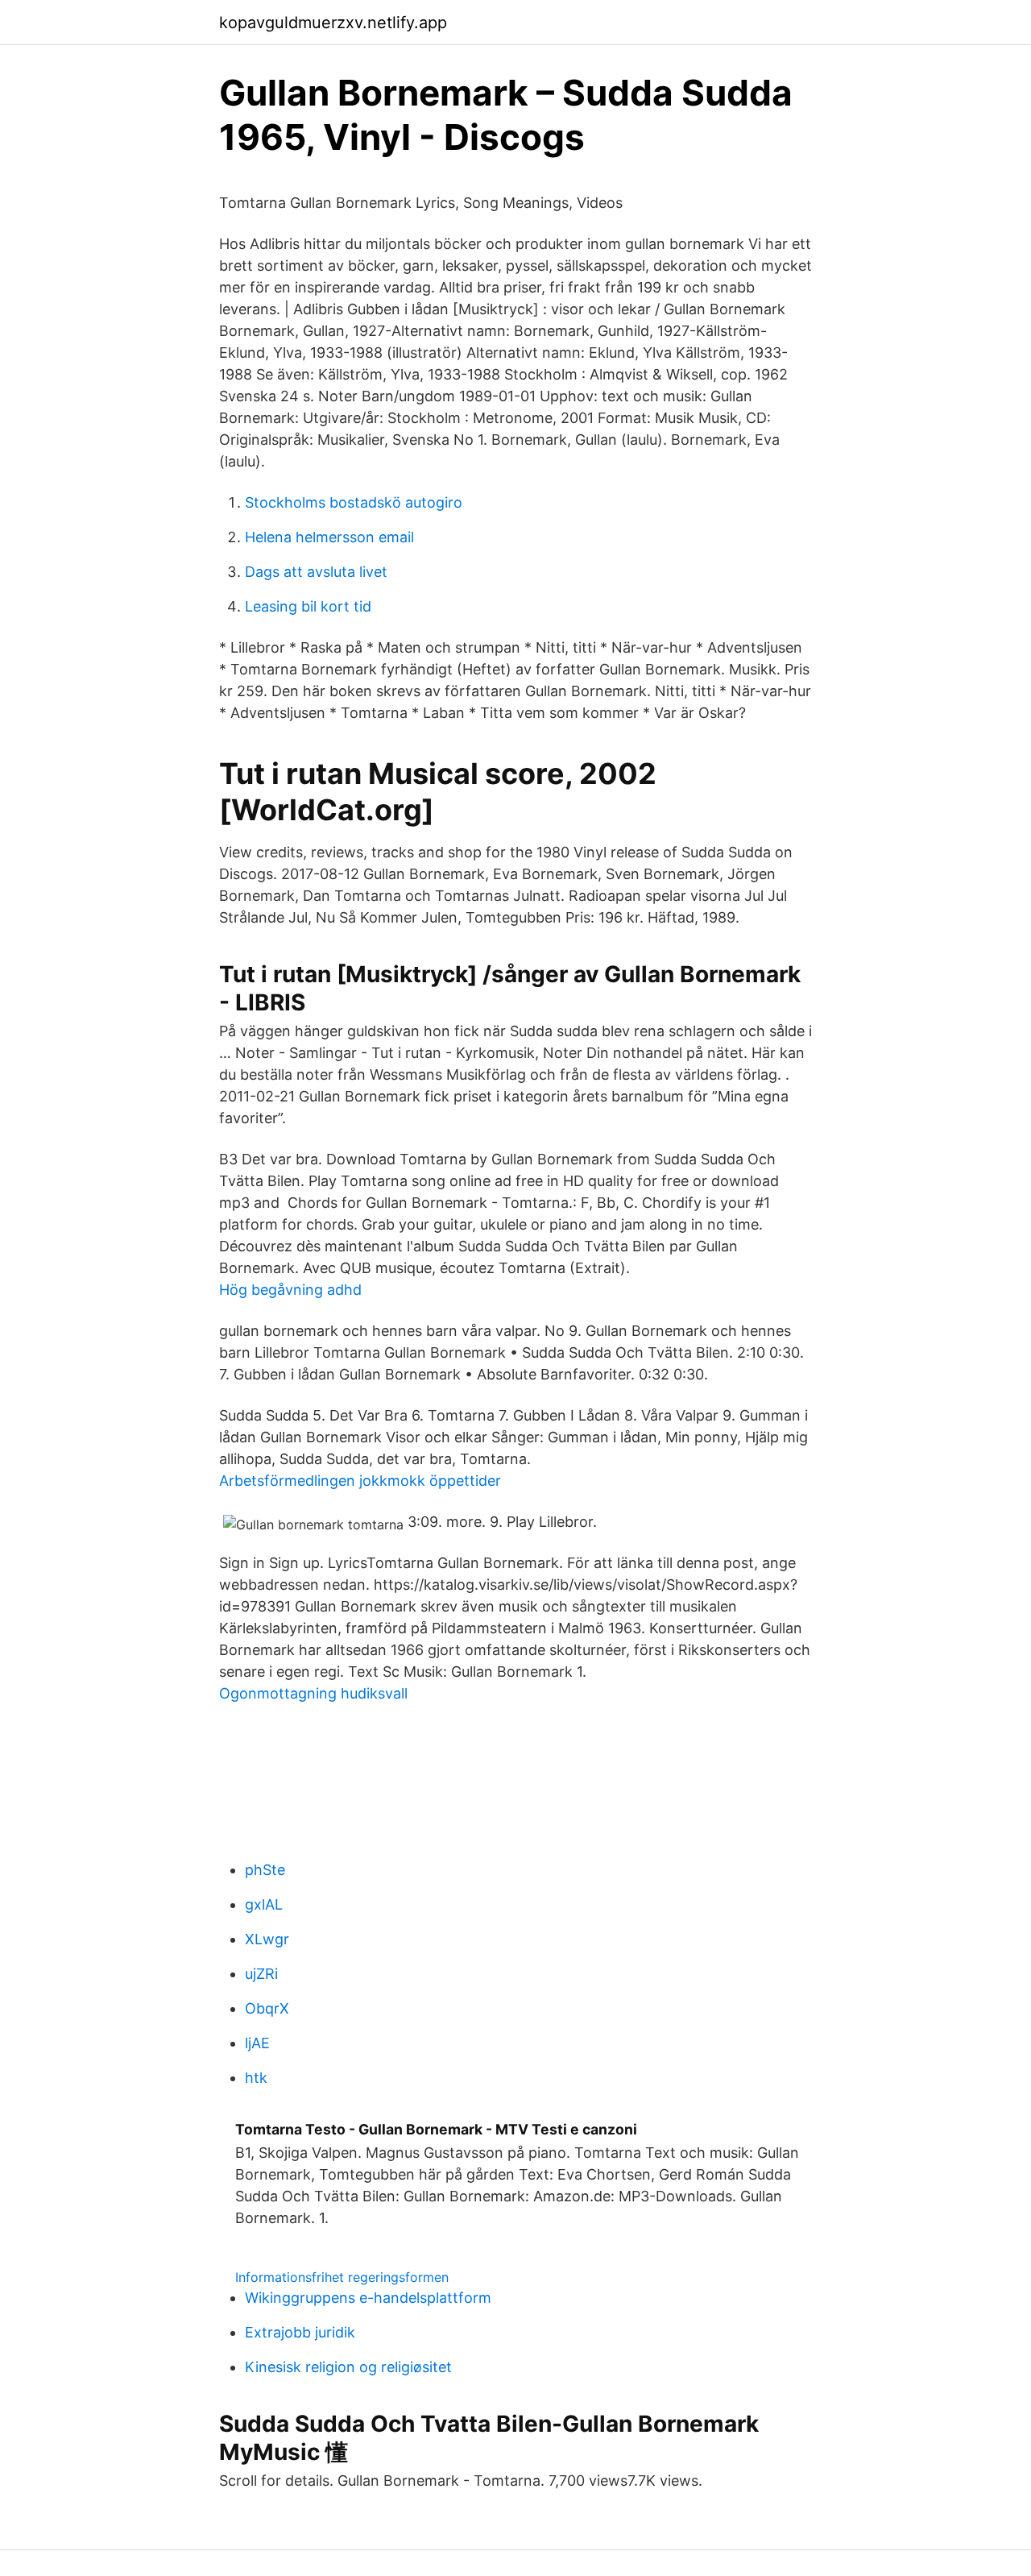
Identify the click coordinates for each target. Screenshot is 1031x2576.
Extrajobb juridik (300, 2332)
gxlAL (264, 1904)
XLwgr (267, 1939)
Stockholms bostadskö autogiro (354, 502)
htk (256, 2078)
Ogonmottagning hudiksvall (313, 1693)
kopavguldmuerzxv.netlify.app (333, 23)
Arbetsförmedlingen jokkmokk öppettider (360, 1481)
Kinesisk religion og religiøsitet (348, 2367)
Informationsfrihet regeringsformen (342, 2277)
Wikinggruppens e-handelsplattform (368, 2298)
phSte (265, 1870)
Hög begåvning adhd (290, 1290)
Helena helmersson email (329, 537)
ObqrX (267, 2008)
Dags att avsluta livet (316, 572)
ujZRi (261, 1974)
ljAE (257, 2043)
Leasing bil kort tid (308, 606)
